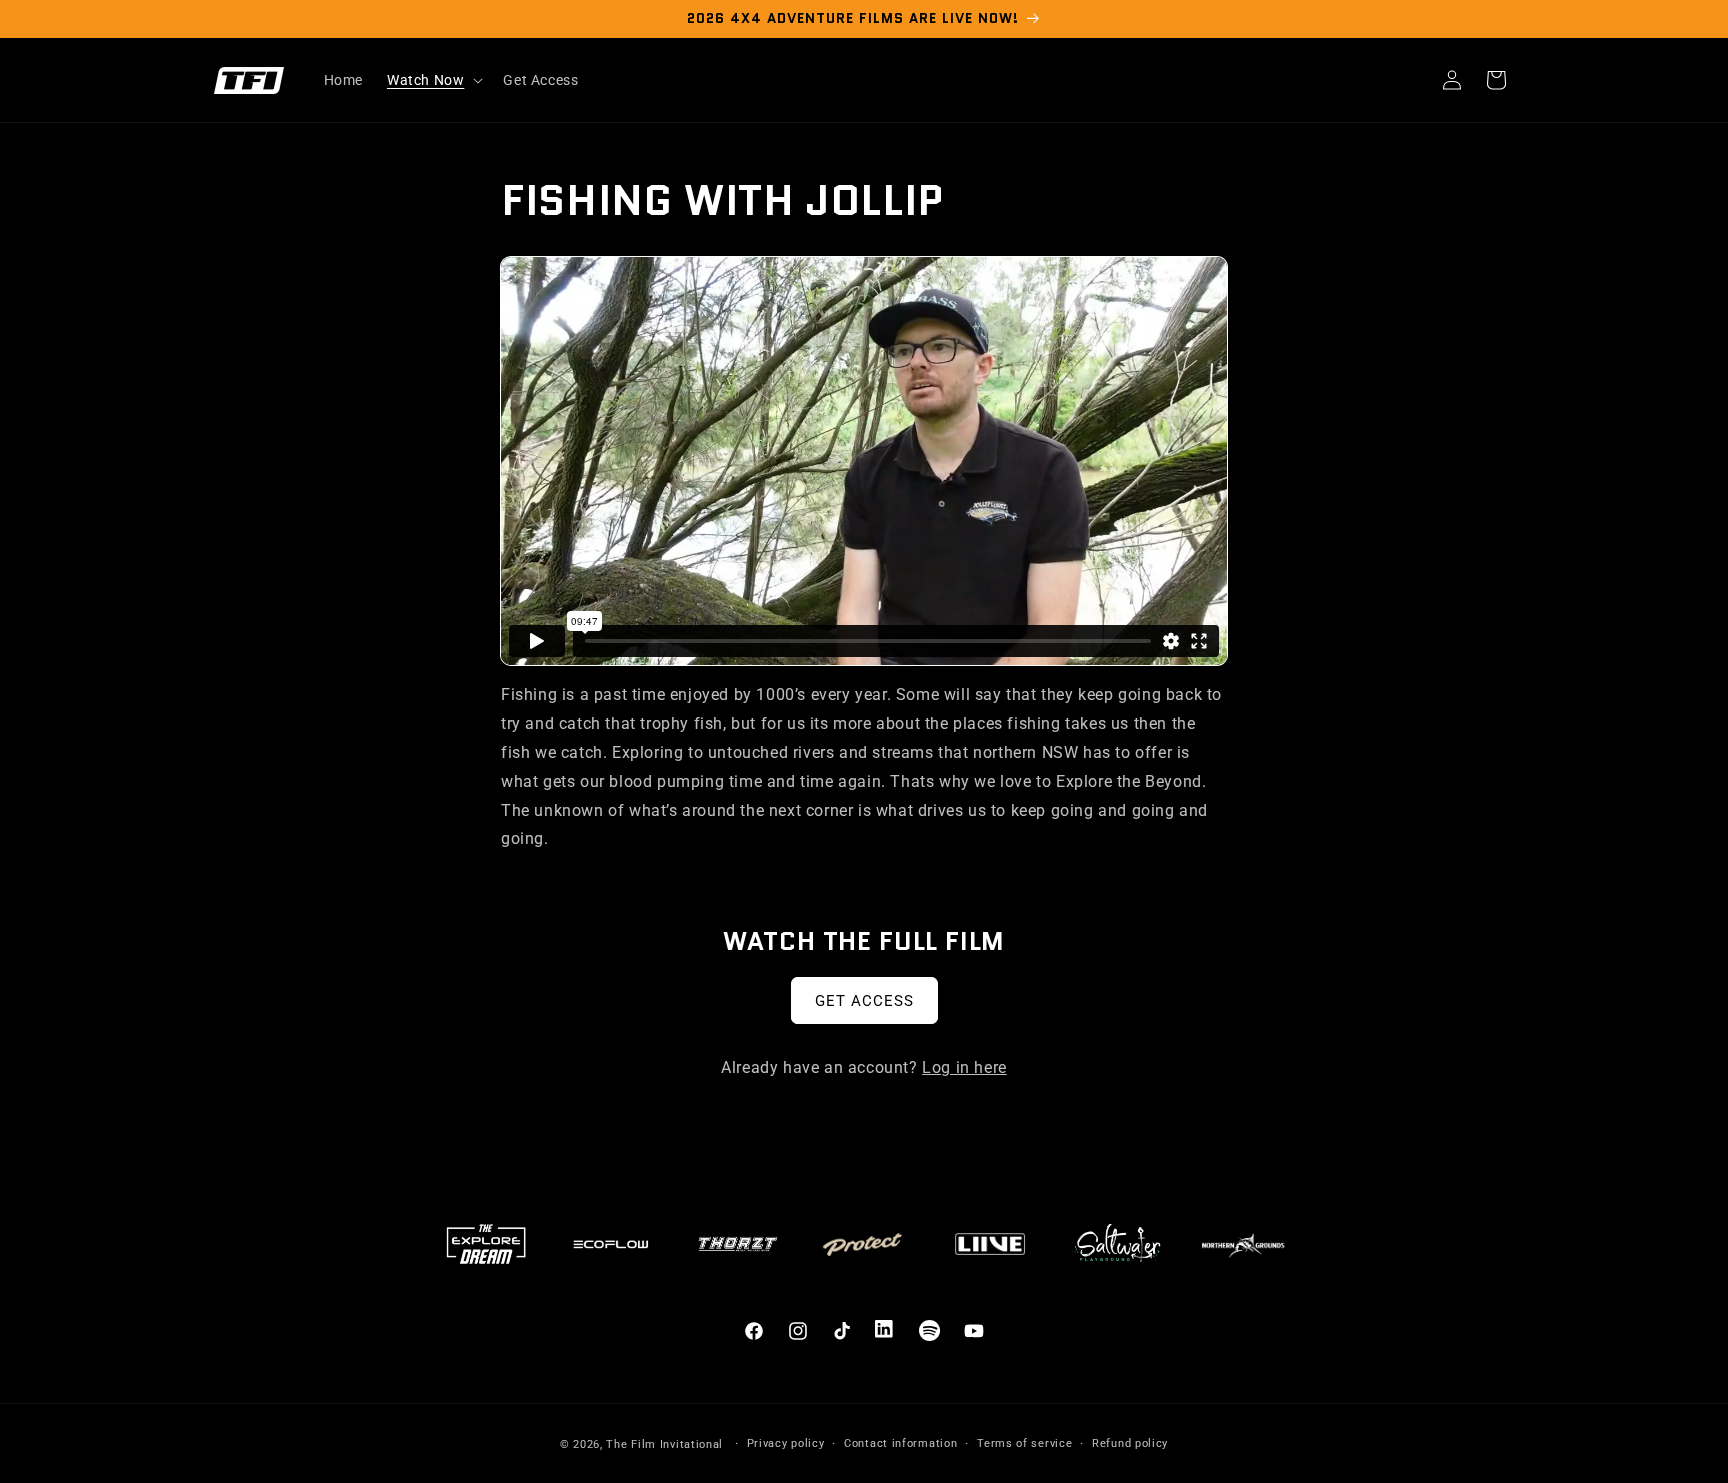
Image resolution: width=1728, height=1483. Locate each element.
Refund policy (1130, 1443)
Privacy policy (786, 1443)
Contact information (900, 1443)
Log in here (964, 1067)
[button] (433, 80)
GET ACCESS (864, 1001)
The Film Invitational (664, 1444)
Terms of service (1024, 1443)
